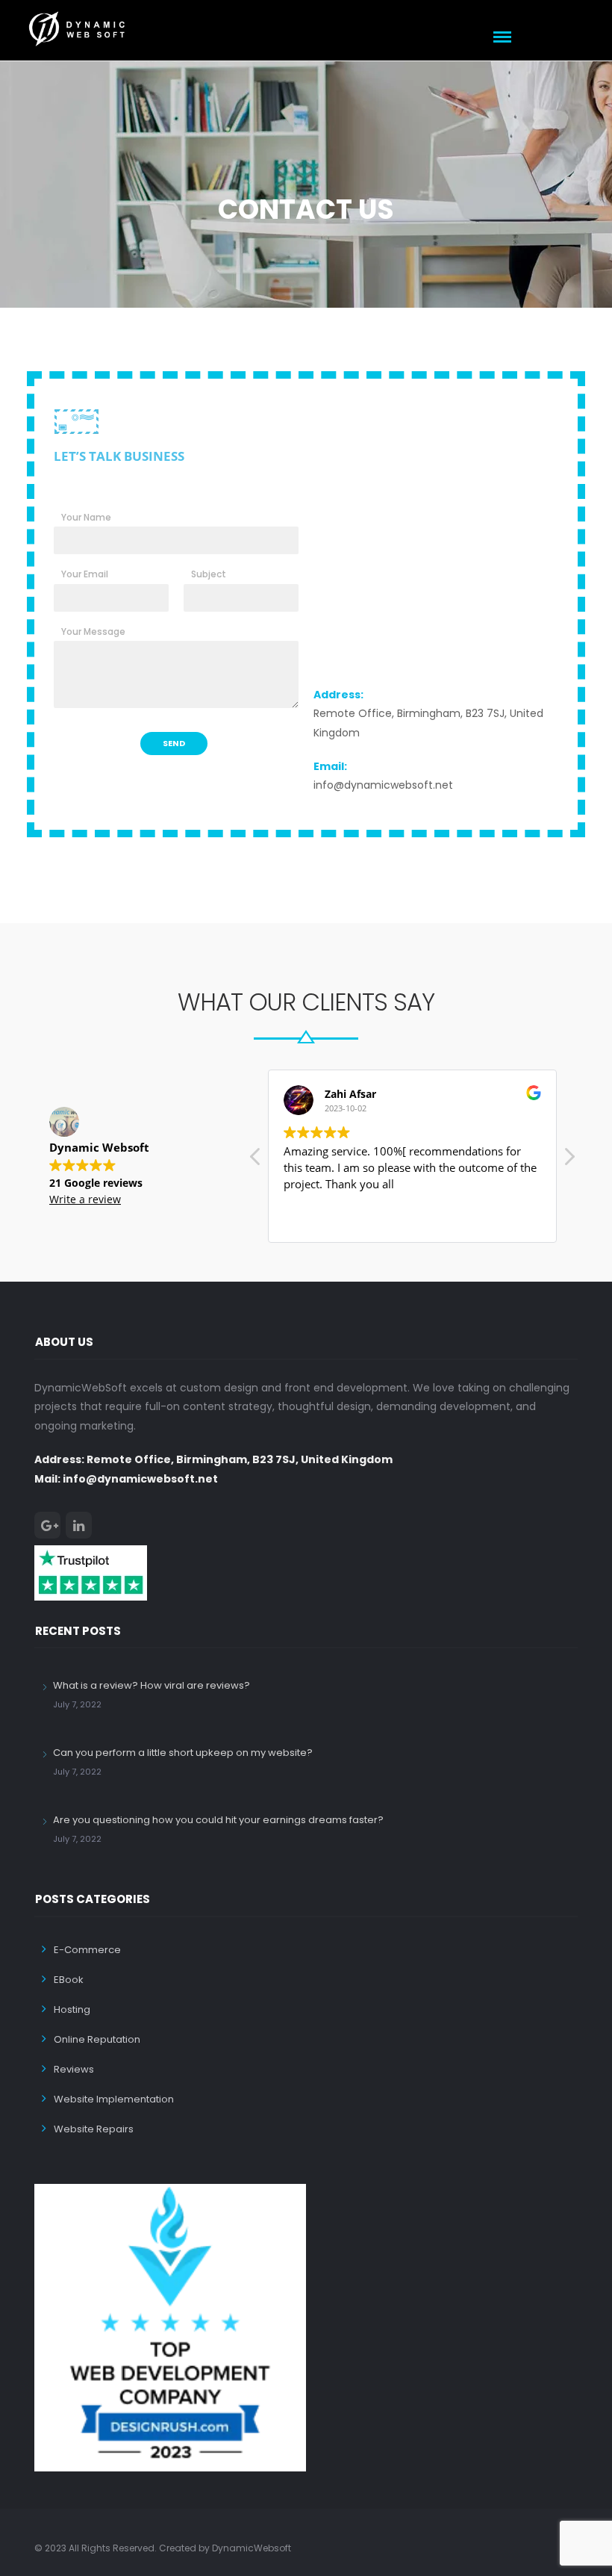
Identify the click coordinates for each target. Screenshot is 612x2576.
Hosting (72, 2009)
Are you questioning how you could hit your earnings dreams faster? (218, 1820)
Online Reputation (97, 2039)
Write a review (85, 1199)
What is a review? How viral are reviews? (152, 1685)
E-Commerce (87, 1950)
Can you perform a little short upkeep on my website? (183, 1753)
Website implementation (114, 2099)
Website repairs (94, 2129)
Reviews (74, 2069)
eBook (69, 1980)
